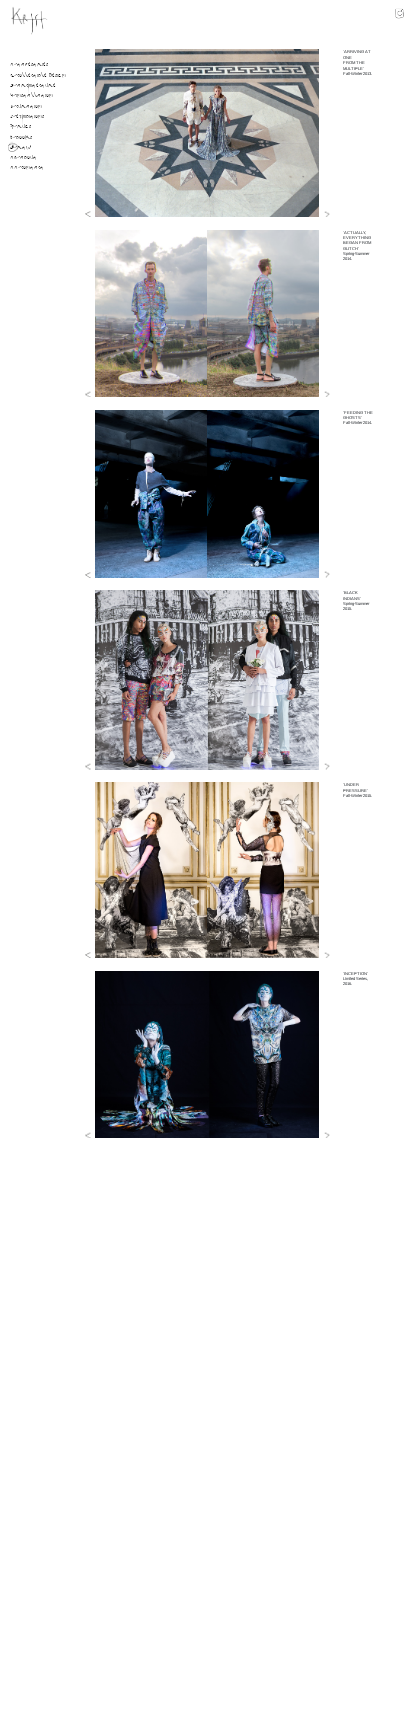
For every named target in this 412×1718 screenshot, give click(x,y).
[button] (89, 214)
